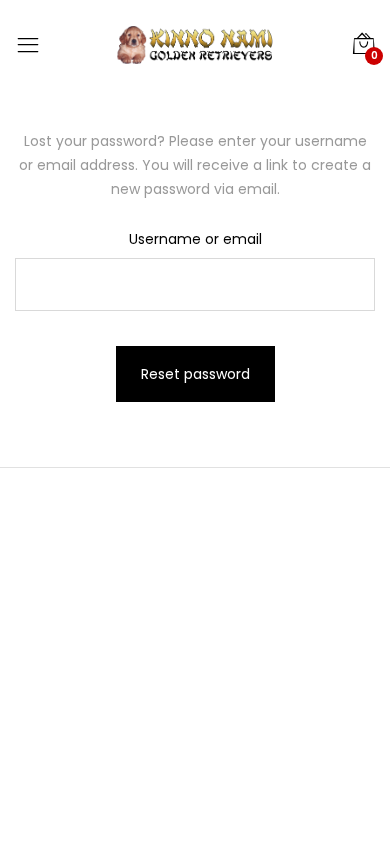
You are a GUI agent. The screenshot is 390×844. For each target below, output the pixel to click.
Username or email (195, 239)
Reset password (195, 374)
